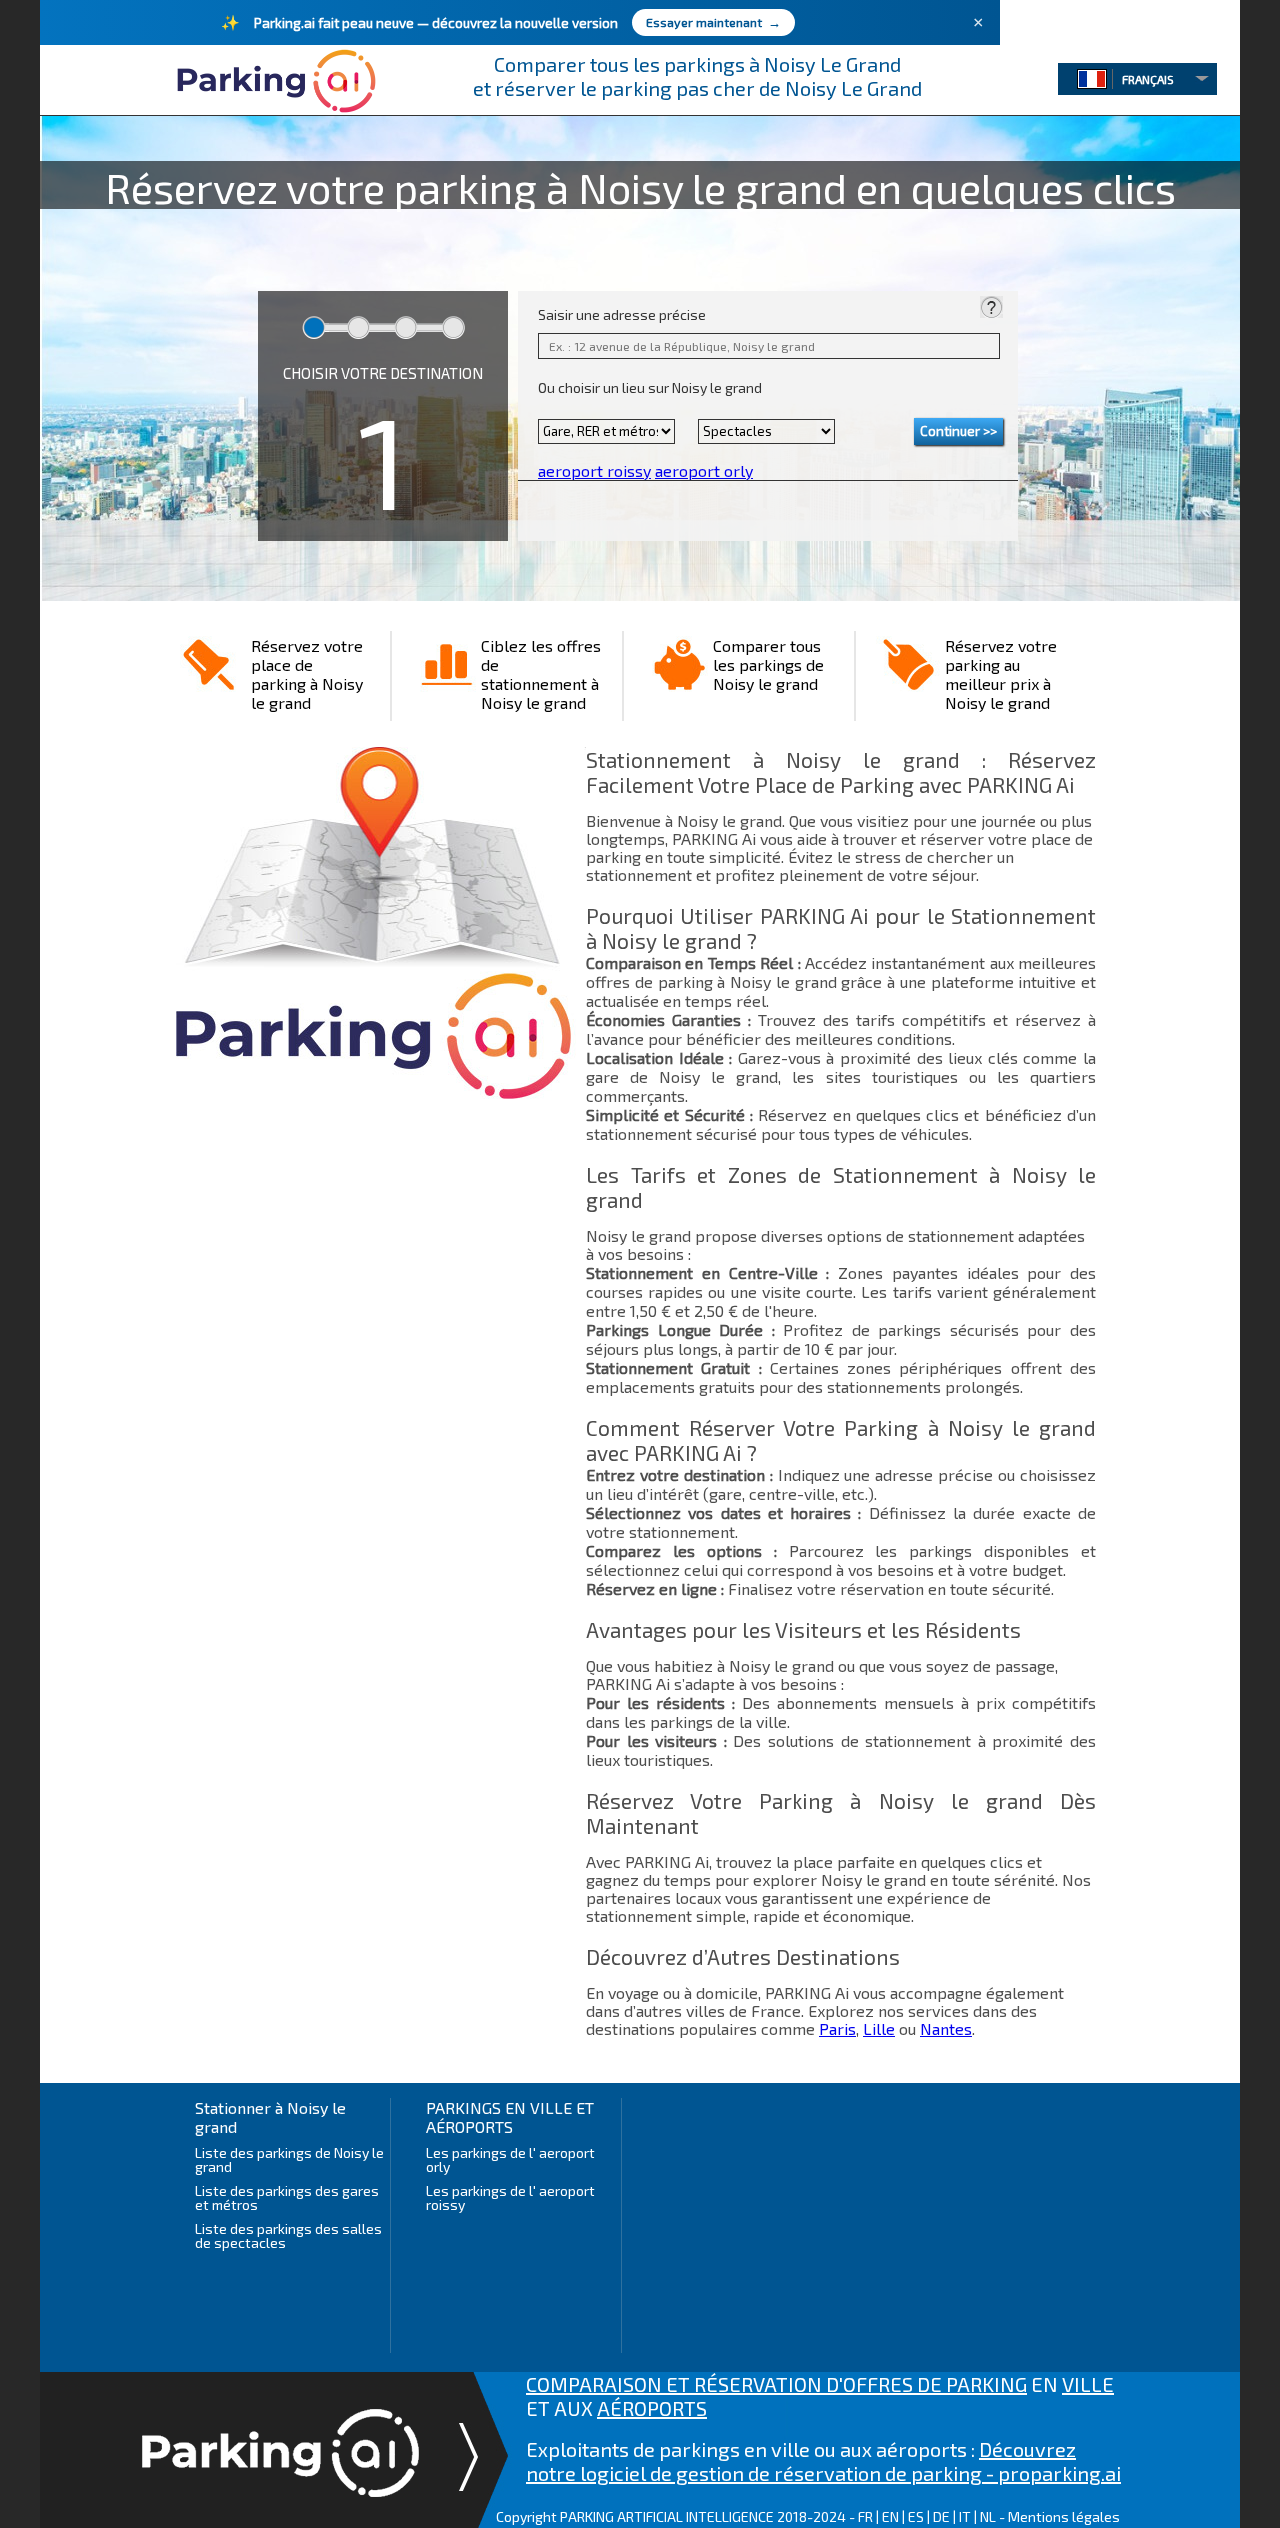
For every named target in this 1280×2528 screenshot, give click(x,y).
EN (890, 2516)
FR (865, 2516)
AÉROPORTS (652, 2408)
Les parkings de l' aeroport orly (510, 2159)
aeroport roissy (594, 470)
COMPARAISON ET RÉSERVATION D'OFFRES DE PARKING (776, 2384)
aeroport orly (704, 470)
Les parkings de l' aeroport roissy (510, 2197)
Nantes (946, 2028)
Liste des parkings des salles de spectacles (288, 2235)
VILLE (1088, 2384)
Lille (879, 2028)
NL (988, 2516)
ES (916, 2516)
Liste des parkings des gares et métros (287, 2197)
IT (965, 2516)
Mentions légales (1064, 2516)
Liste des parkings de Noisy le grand (289, 2159)
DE (941, 2516)
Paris (837, 2028)
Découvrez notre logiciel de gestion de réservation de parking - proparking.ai (823, 2461)
